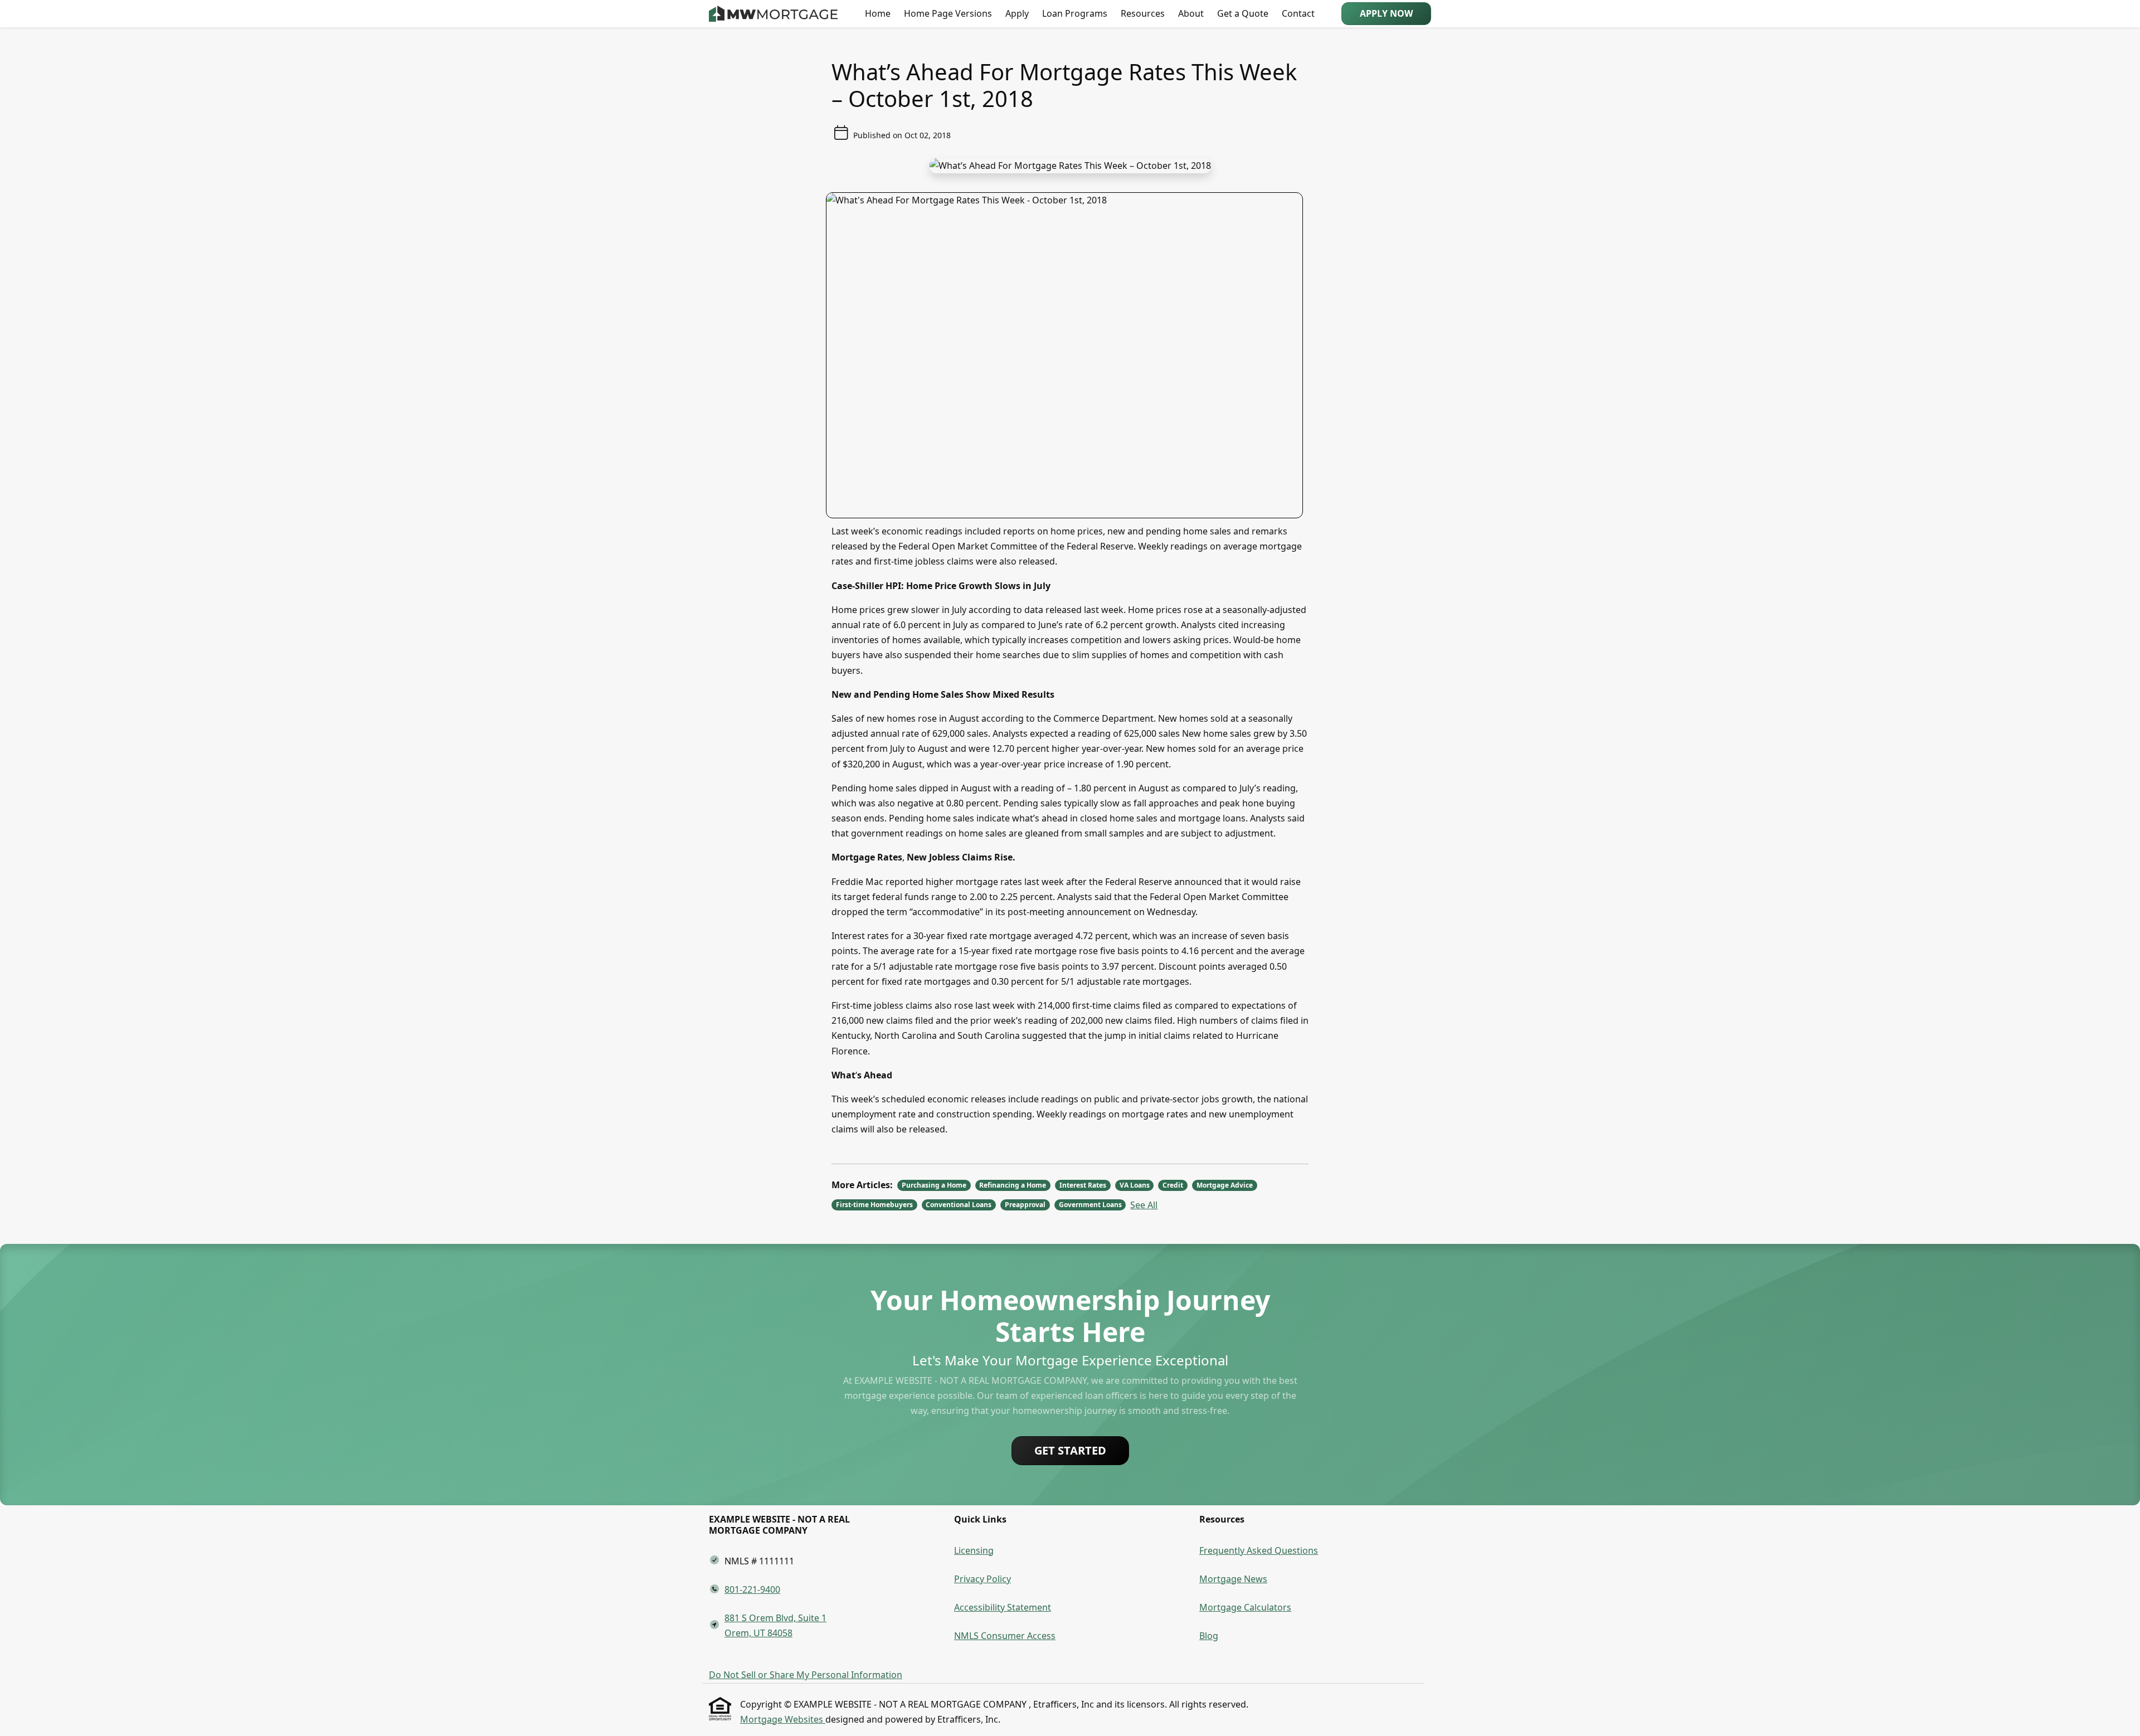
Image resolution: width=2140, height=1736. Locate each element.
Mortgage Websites (783, 1719)
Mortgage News (1233, 1579)
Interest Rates (1083, 1185)
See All (1144, 1205)
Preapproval (1025, 1205)
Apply (1017, 13)
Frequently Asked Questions (1259, 1550)
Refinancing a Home (1013, 1185)
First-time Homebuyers (874, 1205)
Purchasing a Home (934, 1185)
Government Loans (1090, 1205)
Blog (1209, 1636)
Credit (1173, 1185)
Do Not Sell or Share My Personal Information (806, 1675)
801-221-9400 (752, 1589)
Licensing (974, 1550)
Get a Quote (1243, 13)
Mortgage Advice (1225, 1185)
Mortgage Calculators (1245, 1607)
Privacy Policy (983, 1579)
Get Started (1070, 1450)
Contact (1298, 13)
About (1191, 13)
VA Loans (1135, 1185)
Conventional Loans (959, 1205)
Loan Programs (1075, 13)
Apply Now (1386, 13)
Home (878, 13)
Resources (1143, 13)
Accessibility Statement (1003, 1607)
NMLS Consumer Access (1005, 1636)
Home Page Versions (948, 13)
